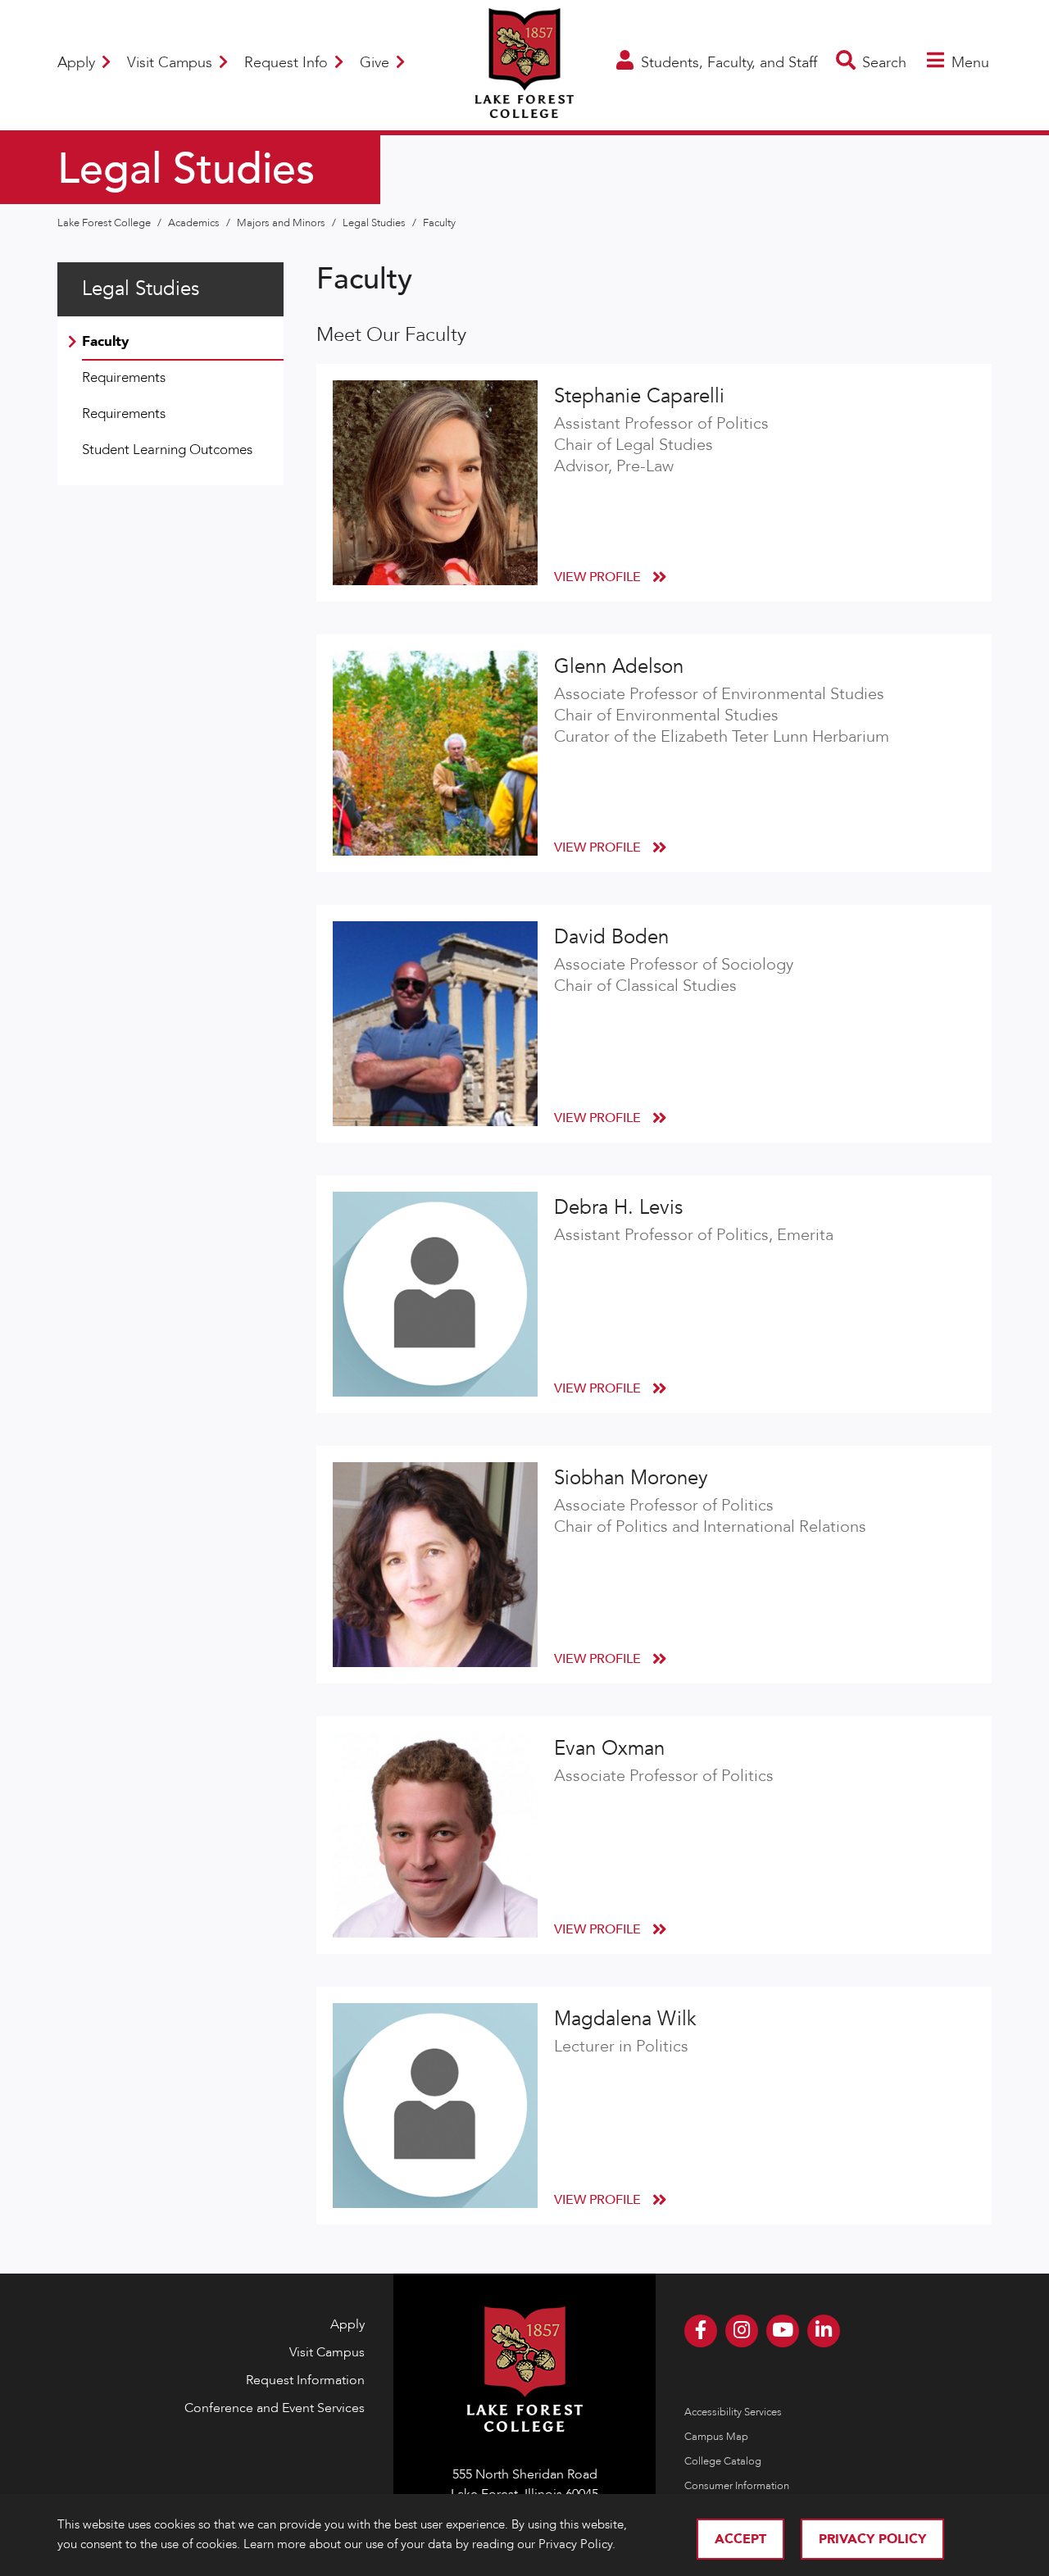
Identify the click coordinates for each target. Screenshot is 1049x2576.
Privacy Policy (872, 2539)
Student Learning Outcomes (167, 450)
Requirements (124, 377)
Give (377, 63)
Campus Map (716, 2437)
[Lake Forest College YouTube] (783, 2331)
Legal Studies (375, 223)
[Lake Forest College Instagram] (742, 2331)
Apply (78, 63)
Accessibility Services (733, 2412)
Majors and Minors (282, 223)
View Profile (599, 577)
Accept (740, 2539)
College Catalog (723, 2461)
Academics (195, 223)
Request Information (305, 2380)
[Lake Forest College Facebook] (701, 2331)
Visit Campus (172, 63)
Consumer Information (737, 2486)
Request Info (288, 63)
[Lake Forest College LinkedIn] (824, 2331)
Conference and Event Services (275, 2408)
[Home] (524, 108)
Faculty (439, 223)
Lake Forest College (105, 223)
